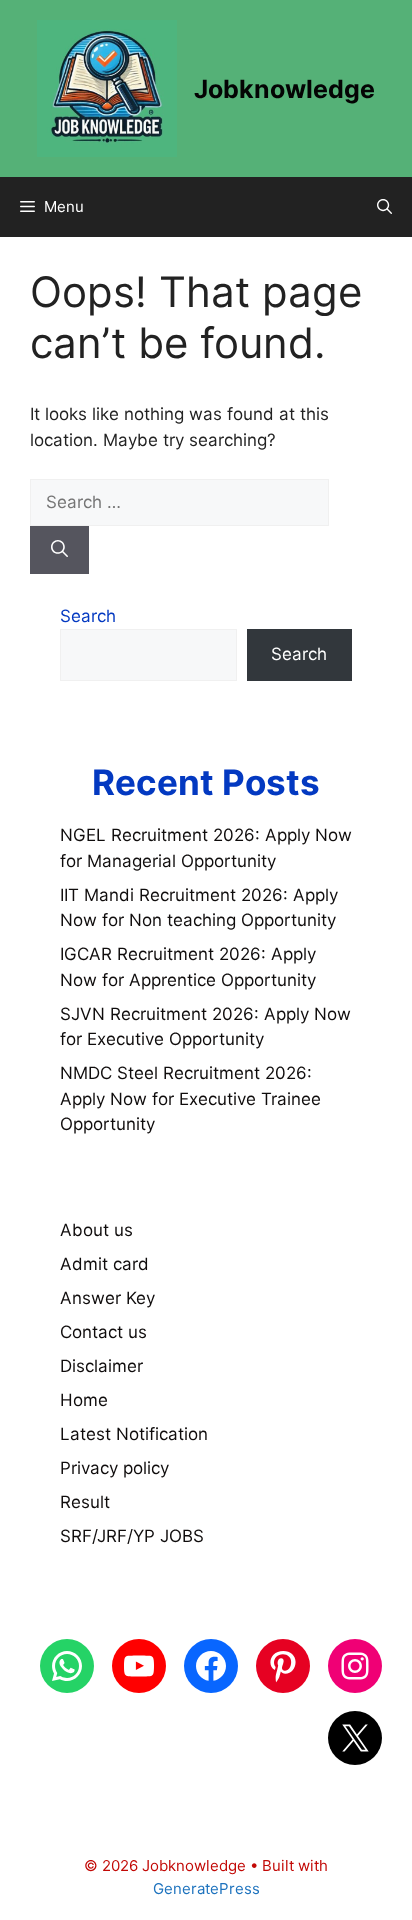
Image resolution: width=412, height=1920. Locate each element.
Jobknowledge (284, 89)
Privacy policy (114, 1468)
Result (85, 1502)
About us (96, 1230)
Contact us (103, 1332)
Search (88, 616)
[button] (384, 207)
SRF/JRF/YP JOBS (132, 1536)
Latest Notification (134, 1434)
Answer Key (107, 1298)
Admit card (104, 1264)
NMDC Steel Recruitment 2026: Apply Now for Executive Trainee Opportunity (190, 1098)
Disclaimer (101, 1366)
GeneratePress (206, 1888)
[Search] (59, 550)
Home (84, 1400)
